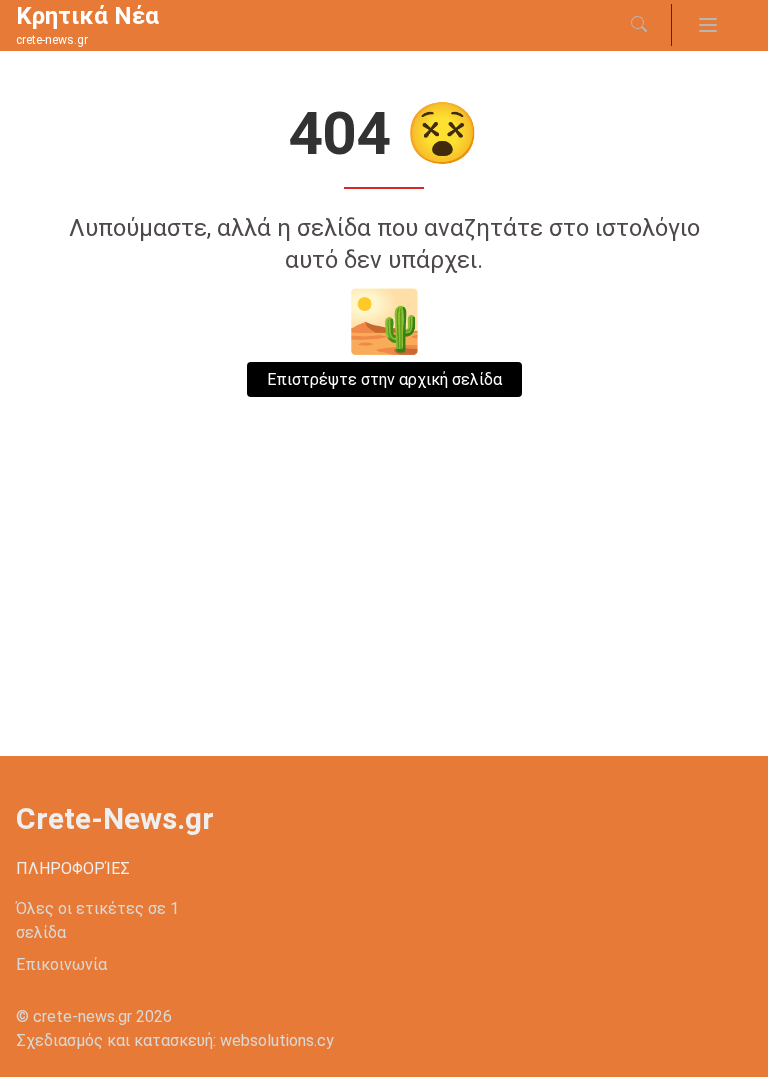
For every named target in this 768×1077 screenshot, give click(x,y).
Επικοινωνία (61, 964)
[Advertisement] (384, 606)
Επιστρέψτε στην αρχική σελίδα (384, 379)
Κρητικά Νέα (87, 16)
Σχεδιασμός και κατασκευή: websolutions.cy (175, 1040)
